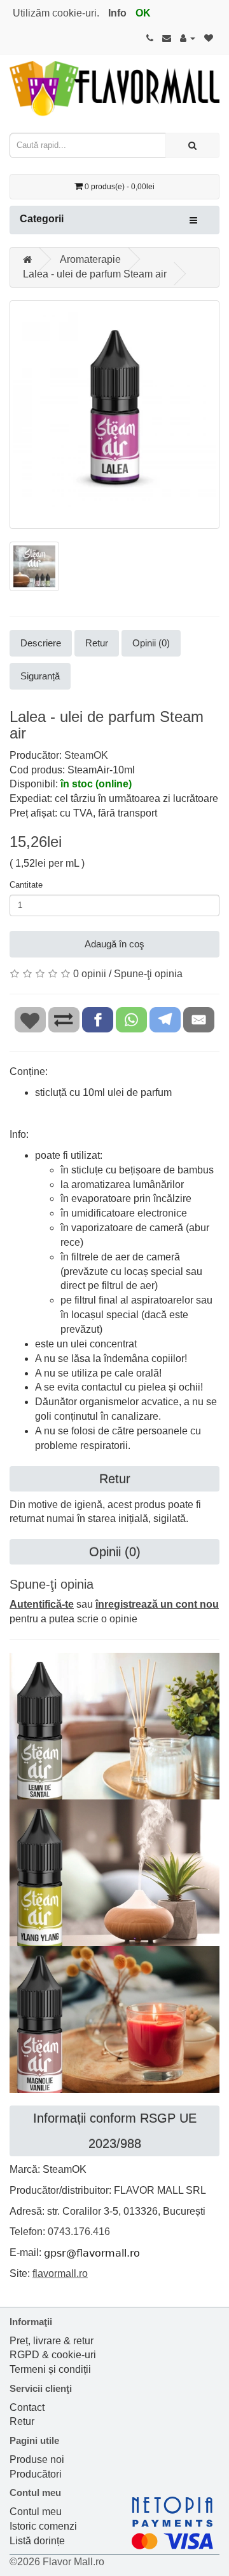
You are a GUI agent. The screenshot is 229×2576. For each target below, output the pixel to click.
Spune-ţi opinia (148, 974)
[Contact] (167, 38)
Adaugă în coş (114, 944)
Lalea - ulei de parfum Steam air (95, 274)
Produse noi (37, 2459)
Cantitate (26, 885)
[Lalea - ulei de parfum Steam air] (114, 415)
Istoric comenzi (43, 2526)
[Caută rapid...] (192, 145)
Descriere (41, 643)
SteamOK (86, 755)
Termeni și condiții (50, 2369)
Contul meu (36, 2512)
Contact (27, 2407)
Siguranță (40, 676)
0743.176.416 (79, 2232)
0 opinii (90, 974)
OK (143, 13)
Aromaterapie (90, 259)
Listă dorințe (37, 2541)
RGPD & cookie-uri (53, 2355)
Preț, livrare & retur (52, 2341)
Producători (36, 2474)
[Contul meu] (188, 38)
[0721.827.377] (150, 38)
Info (117, 13)
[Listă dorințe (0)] (209, 38)
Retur (97, 643)
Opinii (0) (151, 643)
